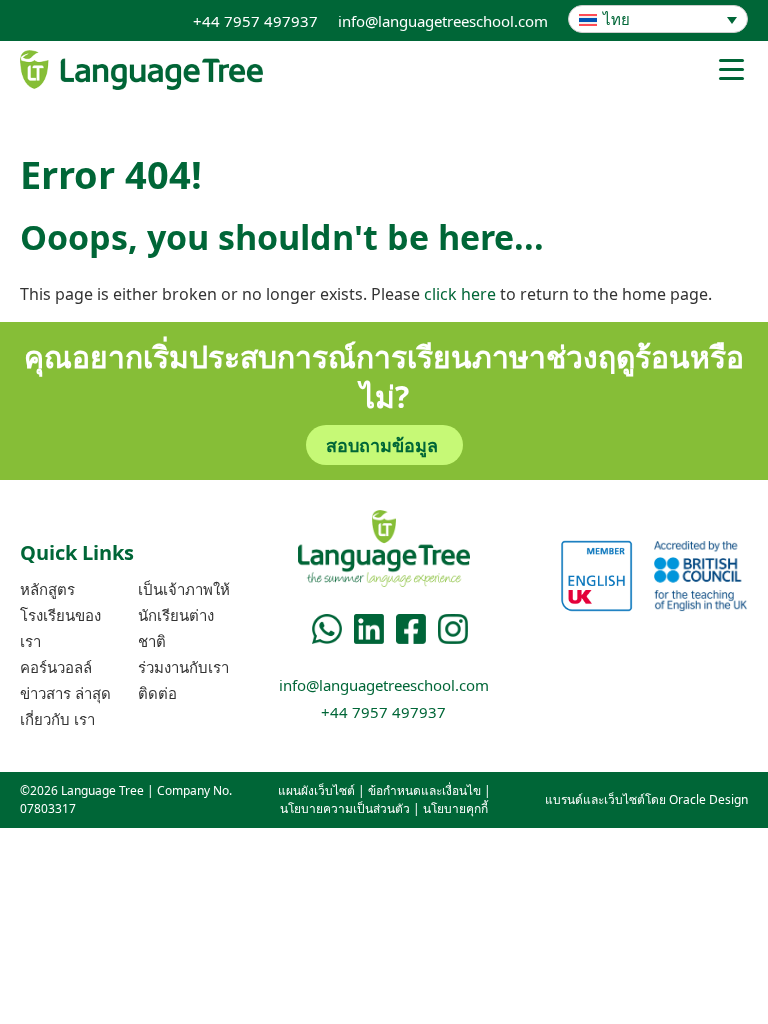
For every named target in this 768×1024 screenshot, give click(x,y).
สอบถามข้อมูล (382, 445)
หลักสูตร (47, 589)
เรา (57, 719)
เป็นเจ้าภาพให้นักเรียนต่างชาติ (184, 615)
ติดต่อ (157, 693)
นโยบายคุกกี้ (455, 808)
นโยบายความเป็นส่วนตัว (345, 808)
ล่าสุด (65, 693)
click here (460, 294)
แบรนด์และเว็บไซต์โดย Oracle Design (646, 799)
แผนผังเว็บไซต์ (316, 790)
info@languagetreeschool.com (443, 21)
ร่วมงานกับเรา (183, 667)
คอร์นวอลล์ (56, 667)
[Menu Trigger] (731, 69)
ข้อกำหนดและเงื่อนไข (424, 790)
